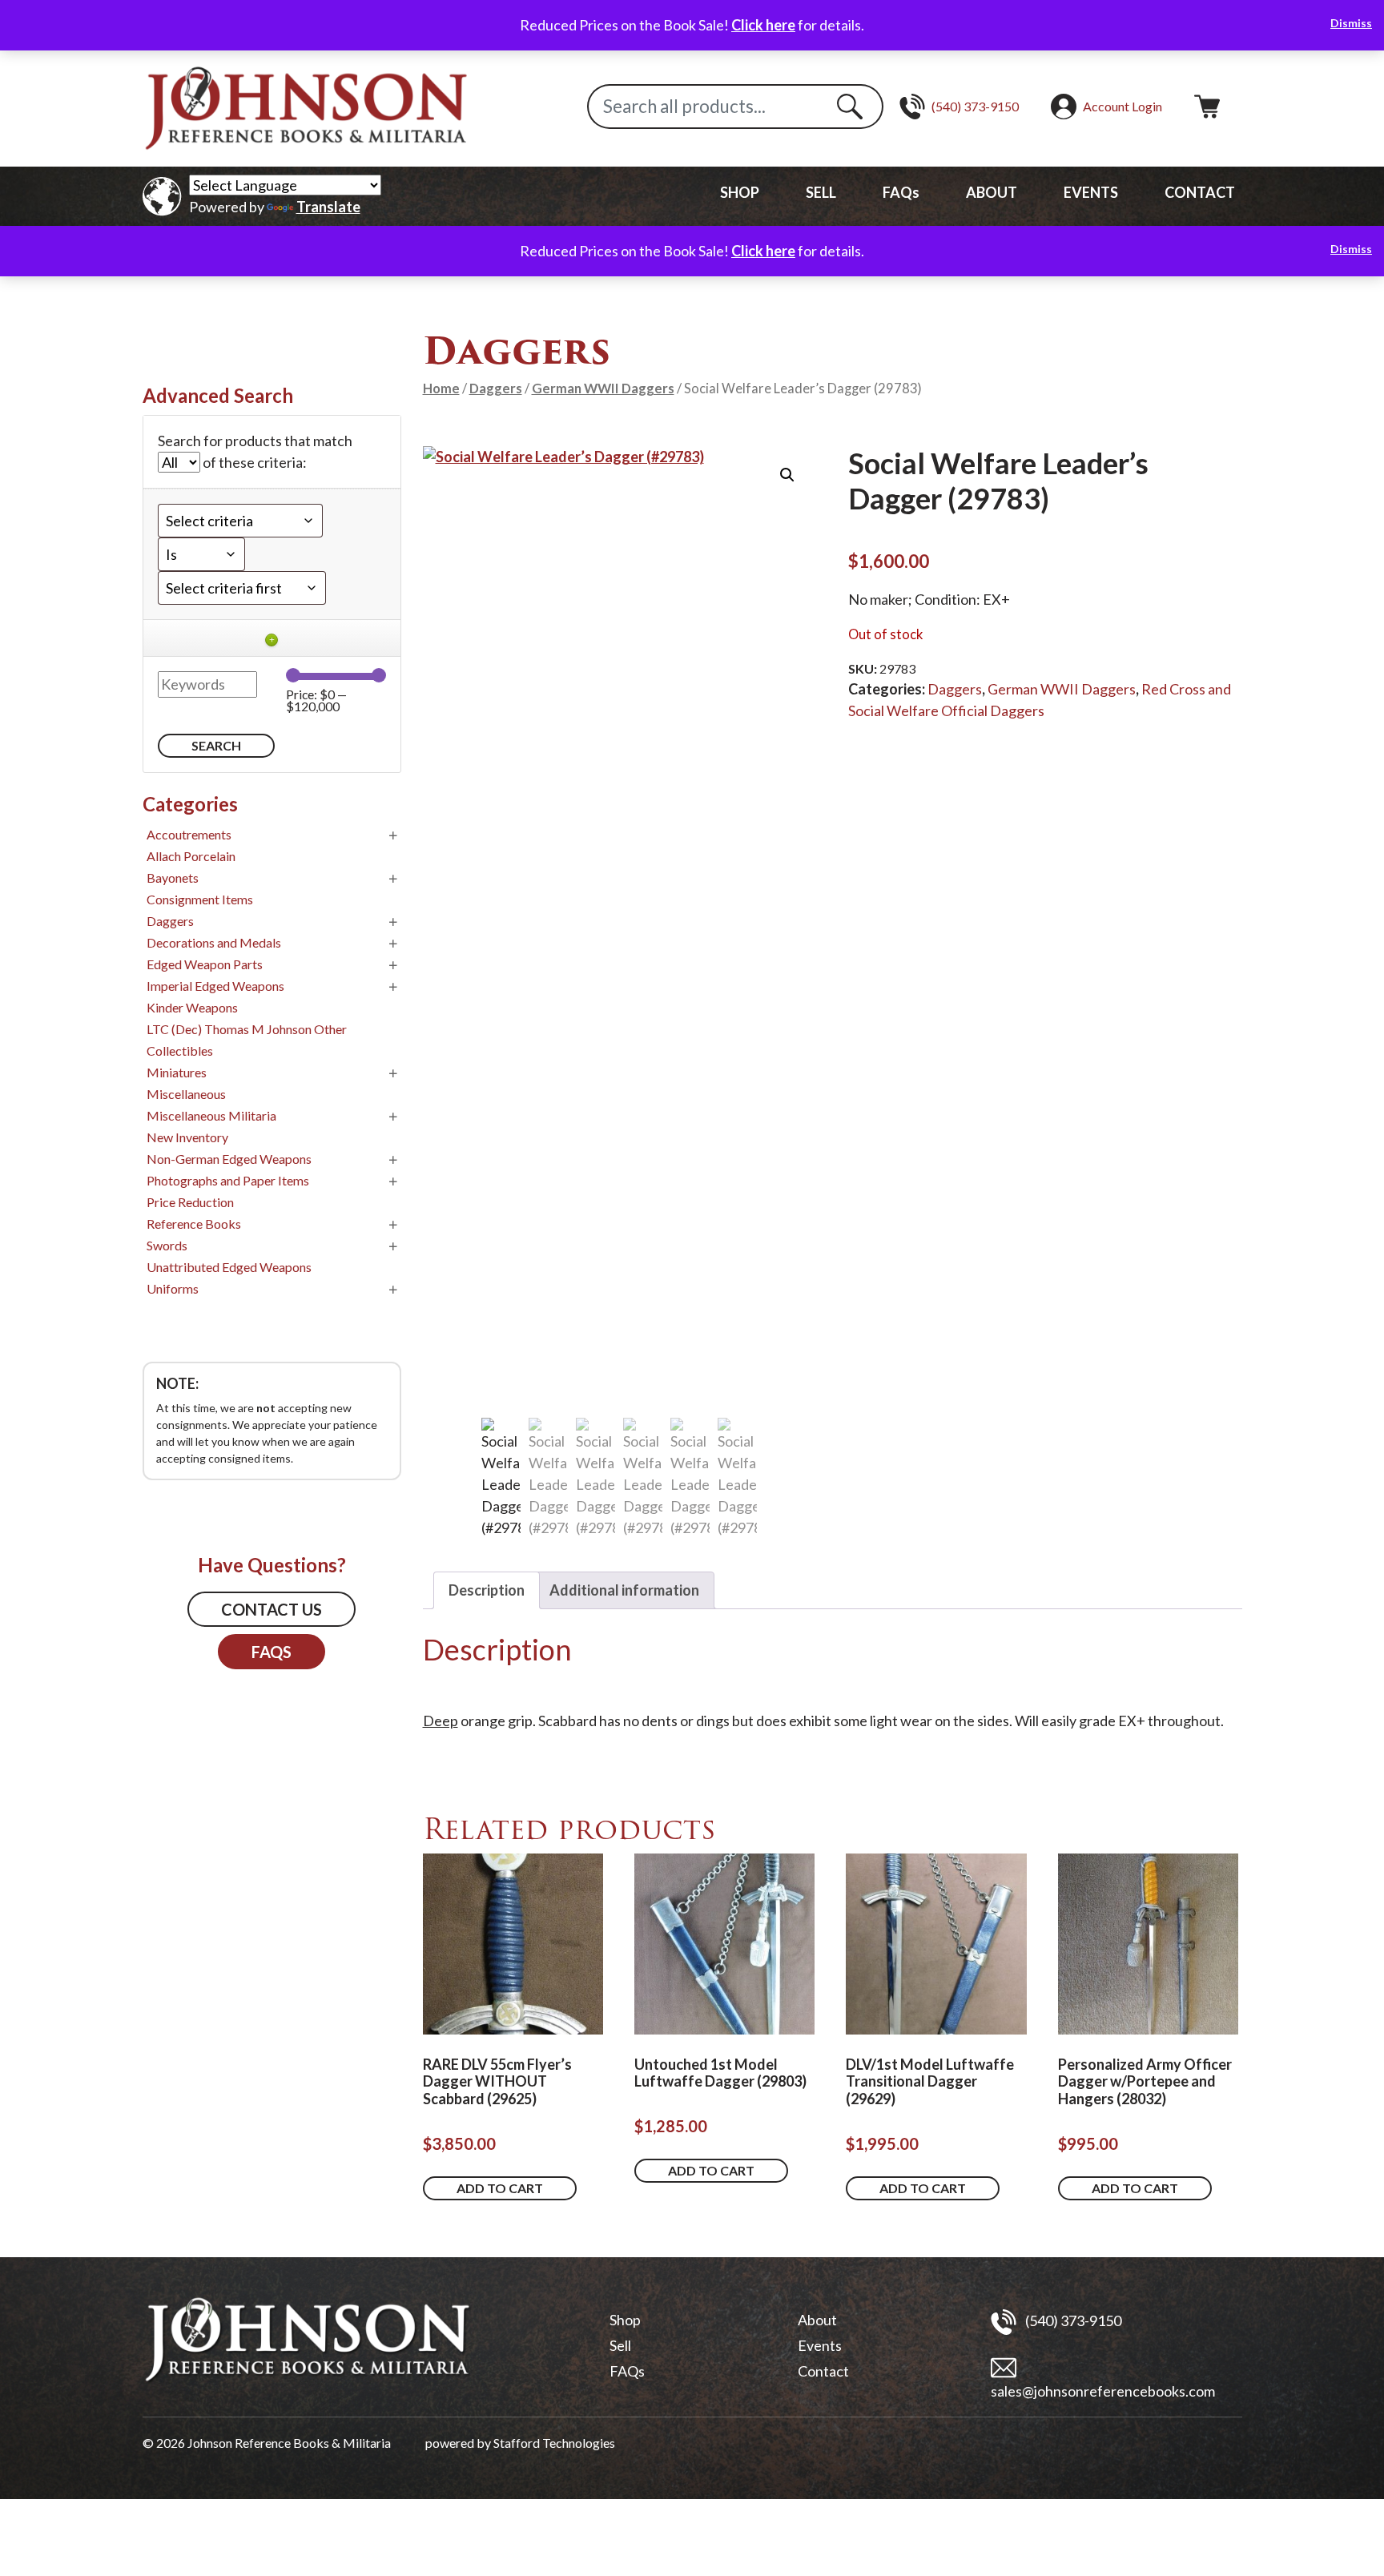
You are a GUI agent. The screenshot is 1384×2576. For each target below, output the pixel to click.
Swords (167, 1245)
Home (441, 388)
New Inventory (187, 1137)
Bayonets (173, 877)
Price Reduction (190, 1202)
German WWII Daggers (603, 388)
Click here (763, 25)
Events (820, 2345)
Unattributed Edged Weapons (229, 1267)
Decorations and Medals (214, 942)
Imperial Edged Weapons (215, 986)
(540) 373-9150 (1072, 2320)
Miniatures (177, 1072)
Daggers (496, 388)
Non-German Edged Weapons (229, 1159)
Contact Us (272, 1609)
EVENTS (1091, 192)
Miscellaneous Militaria (211, 1115)
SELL (821, 192)
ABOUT (992, 192)
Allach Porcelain (191, 856)
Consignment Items (200, 899)
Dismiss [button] (1351, 23)
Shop (625, 2320)
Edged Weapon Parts (205, 964)
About (817, 2320)
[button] (787, 475)
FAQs (901, 192)
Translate (328, 207)
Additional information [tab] (624, 1590)
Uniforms (173, 1288)
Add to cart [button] (500, 2188)
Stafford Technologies (554, 2443)
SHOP (740, 192)
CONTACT (1200, 192)
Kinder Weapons (192, 1007)
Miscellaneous (186, 1094)
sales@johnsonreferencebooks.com (1103, 2391)
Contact (823, 2371)
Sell (620, 2345)
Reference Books (194, 1224)
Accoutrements (189, 834)
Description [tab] (487, 1590)
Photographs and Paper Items (228, 1180)
